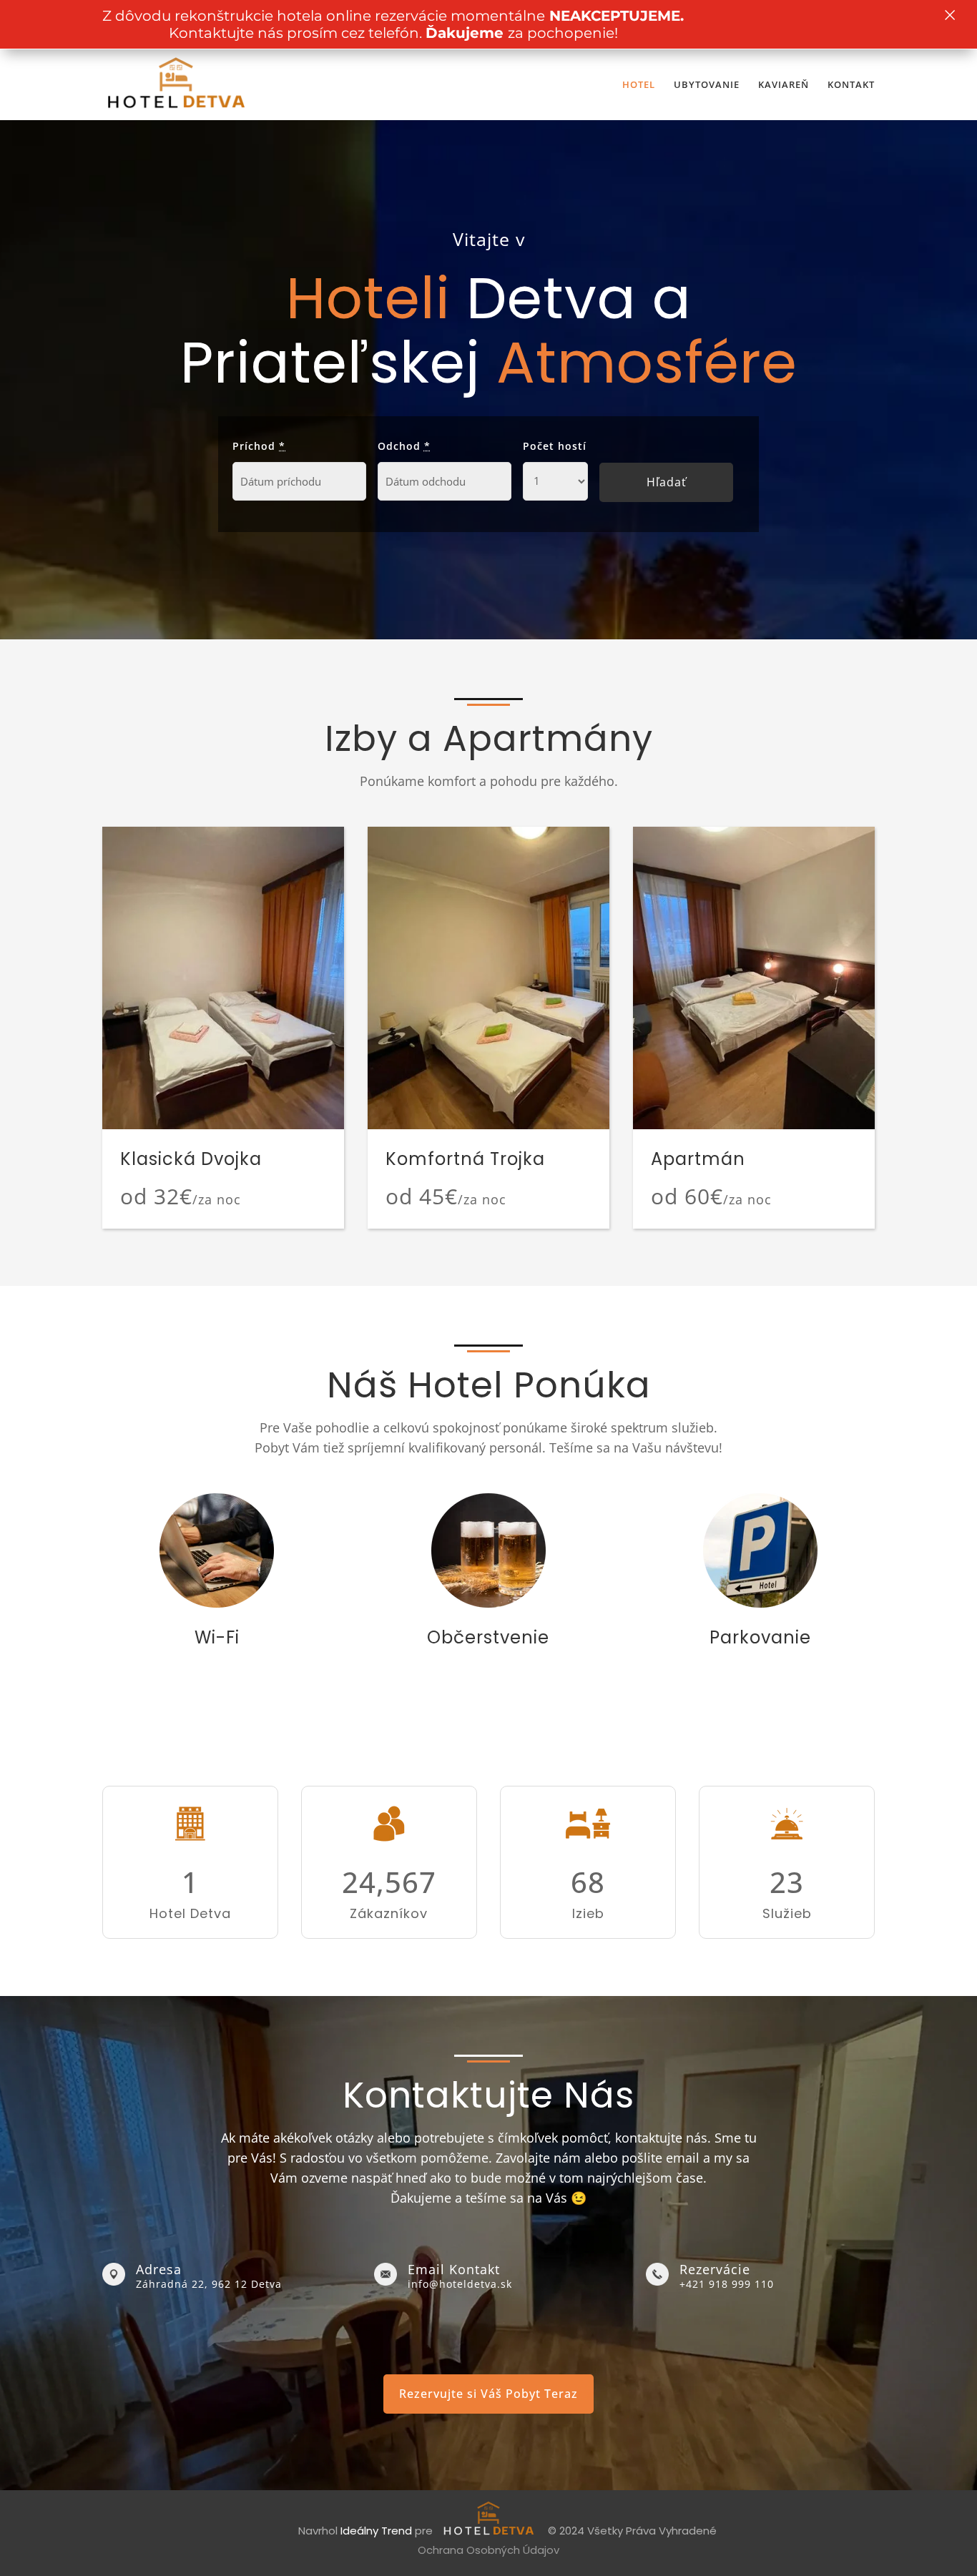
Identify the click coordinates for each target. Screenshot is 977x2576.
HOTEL (639, 85)
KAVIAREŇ (784, 85)
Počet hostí (555, 446)
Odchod (404, 446)
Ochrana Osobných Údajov (488, 2550)
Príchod (259, 446)
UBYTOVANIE (707, 85)
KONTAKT (851, 85)
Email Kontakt (454, 2269)
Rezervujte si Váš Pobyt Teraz (488, 2394)
